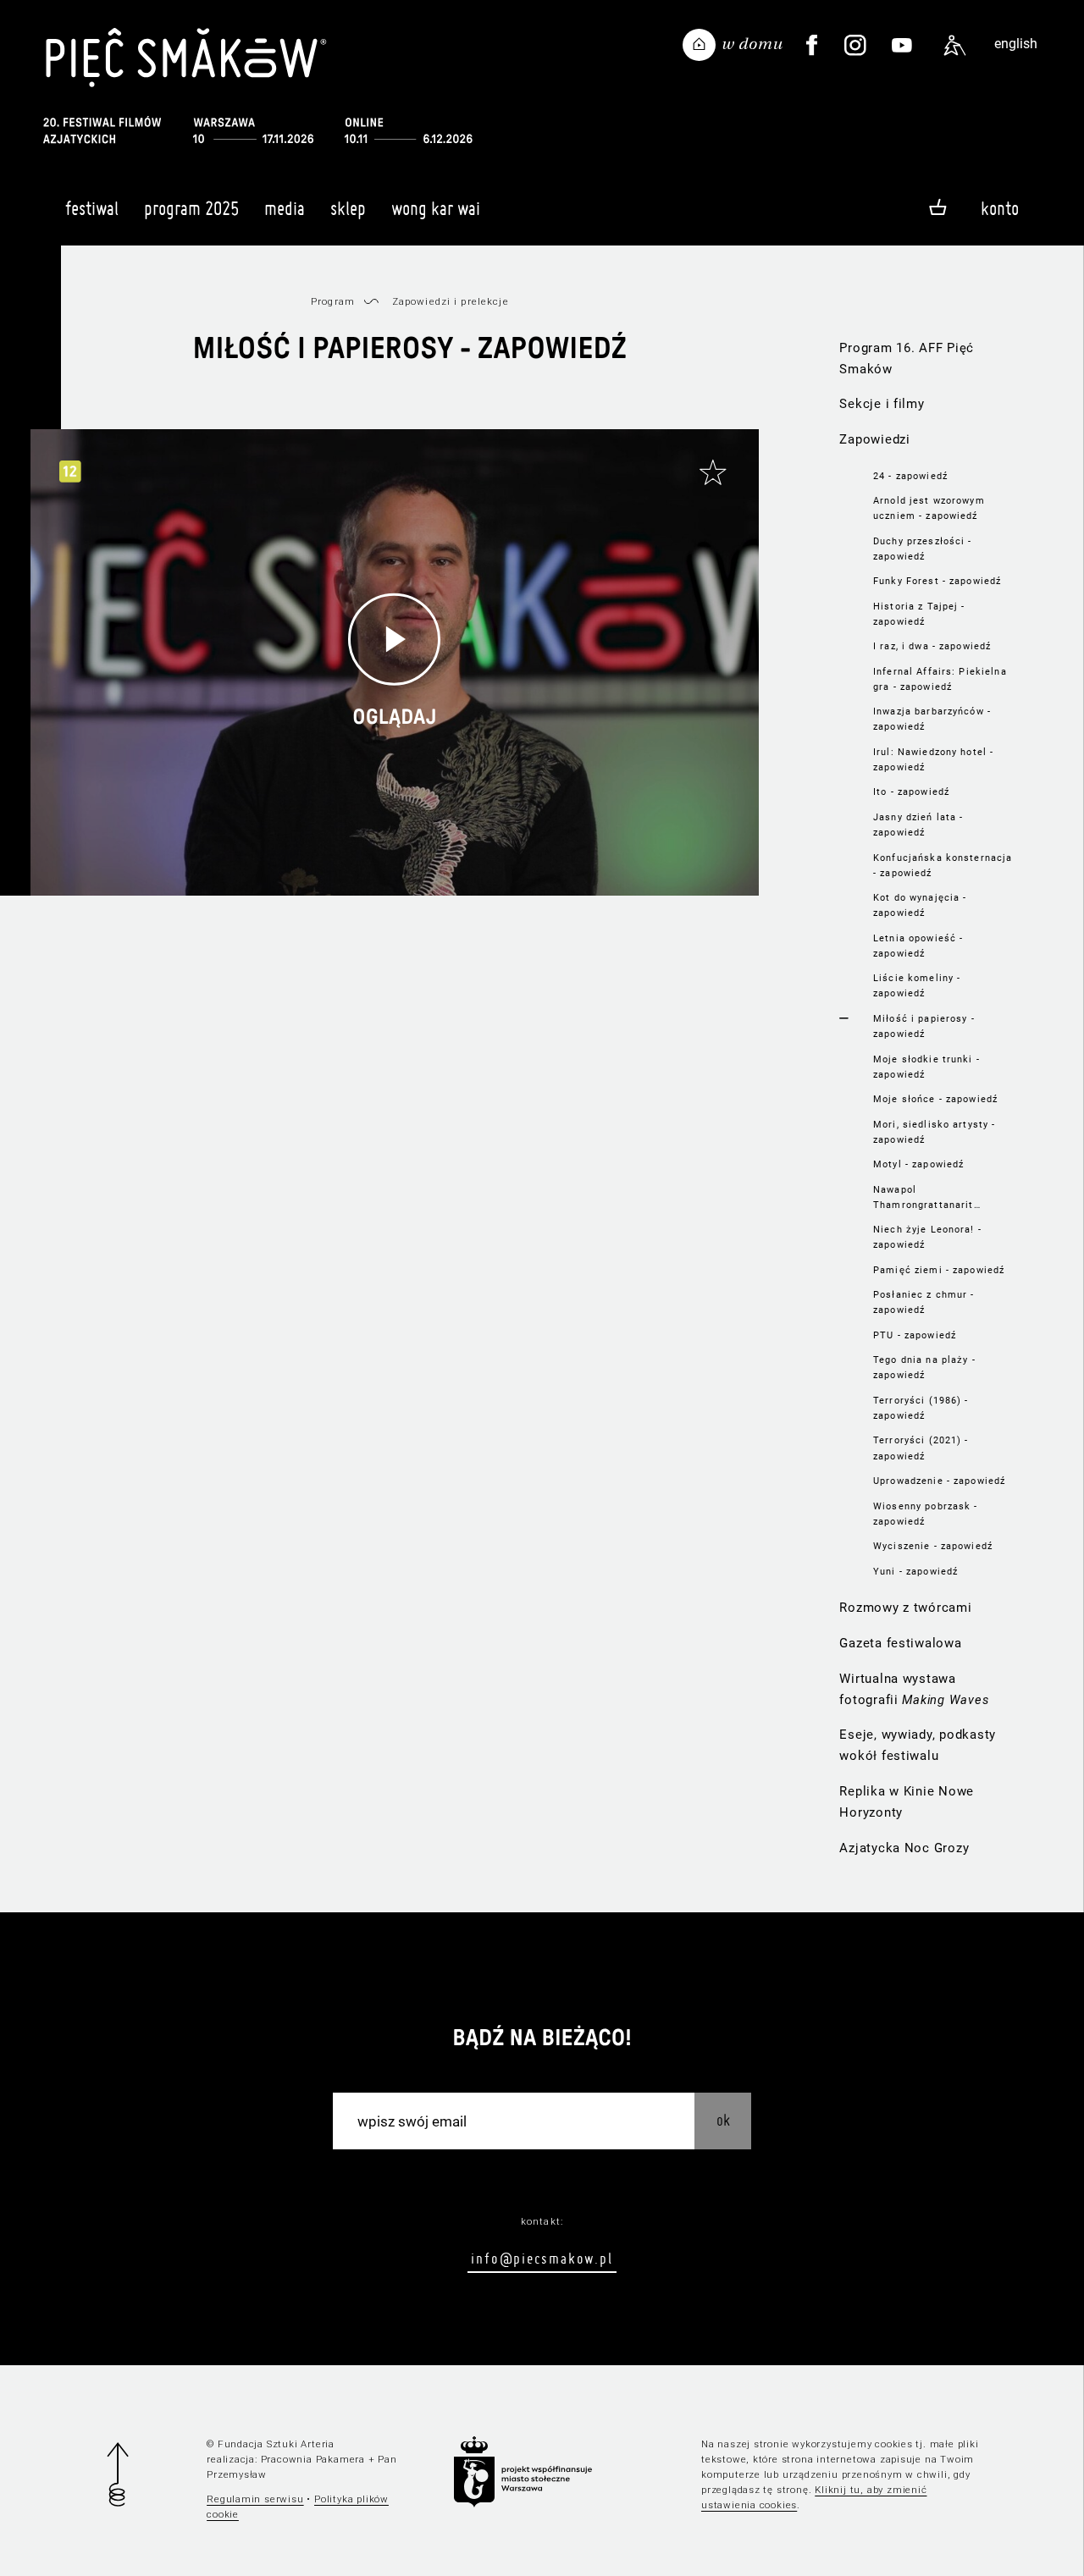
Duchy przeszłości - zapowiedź (923, 549)
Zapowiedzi (874, 439)
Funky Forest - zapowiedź (937, 581)
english (1016, 44)
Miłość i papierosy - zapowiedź (924, 1026)
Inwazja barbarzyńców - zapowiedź (932, 719)
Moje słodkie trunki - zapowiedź (926, 1067)
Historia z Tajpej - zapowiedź (919, 614)
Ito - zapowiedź (911, 792)
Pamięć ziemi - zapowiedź (939, 1270)
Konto (1000, 208)
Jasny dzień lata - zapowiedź (918, 825)
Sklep (348, 208)
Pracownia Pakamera (313, 2459)
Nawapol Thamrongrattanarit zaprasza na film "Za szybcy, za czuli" (926, 1198)
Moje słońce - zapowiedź (935, 1099)
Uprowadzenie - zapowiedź (939, 1481)
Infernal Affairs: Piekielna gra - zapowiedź (940, 679)
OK (723, 2120)
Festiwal (92, 208)
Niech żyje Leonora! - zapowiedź (927, 1237)
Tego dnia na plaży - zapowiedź (924, 1367)
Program (333, 301)
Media (285, 208)
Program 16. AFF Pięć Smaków (907, 359)
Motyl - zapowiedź (918, 1164)
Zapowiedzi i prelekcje (451, 301)
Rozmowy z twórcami (905, 1608)
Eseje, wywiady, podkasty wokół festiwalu (918, 1745)
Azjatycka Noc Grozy (904, 1848)
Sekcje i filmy (882, 404)
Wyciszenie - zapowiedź (933, 1546)
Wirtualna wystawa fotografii (914, 1689)
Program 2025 (191, 208)
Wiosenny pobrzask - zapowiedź (926, 1514)
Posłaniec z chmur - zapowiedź (924, 1302)
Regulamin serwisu (255, 2499)
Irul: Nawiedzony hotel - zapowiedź (933, 759)
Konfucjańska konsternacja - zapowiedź (943, 865)
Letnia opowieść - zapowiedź (918, 946)
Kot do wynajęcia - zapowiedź (920, 905)
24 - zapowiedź (910, 476)
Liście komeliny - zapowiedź (917, 985)
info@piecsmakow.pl (542, 2258)
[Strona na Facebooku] (812, 46)
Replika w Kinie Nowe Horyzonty (907, 1802)
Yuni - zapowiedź (915, 1571)
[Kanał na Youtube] (902, 46)
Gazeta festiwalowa (900, 1643)
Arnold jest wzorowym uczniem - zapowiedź (929, 508)
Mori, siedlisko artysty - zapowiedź (934, 1132)
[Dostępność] (955, 46)
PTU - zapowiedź (915, 1335)
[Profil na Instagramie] (855, 46)
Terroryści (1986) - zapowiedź (921, 1408)
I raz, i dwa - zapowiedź (932, 646)
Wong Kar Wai (436, 208)
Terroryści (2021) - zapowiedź (921, 1448)
